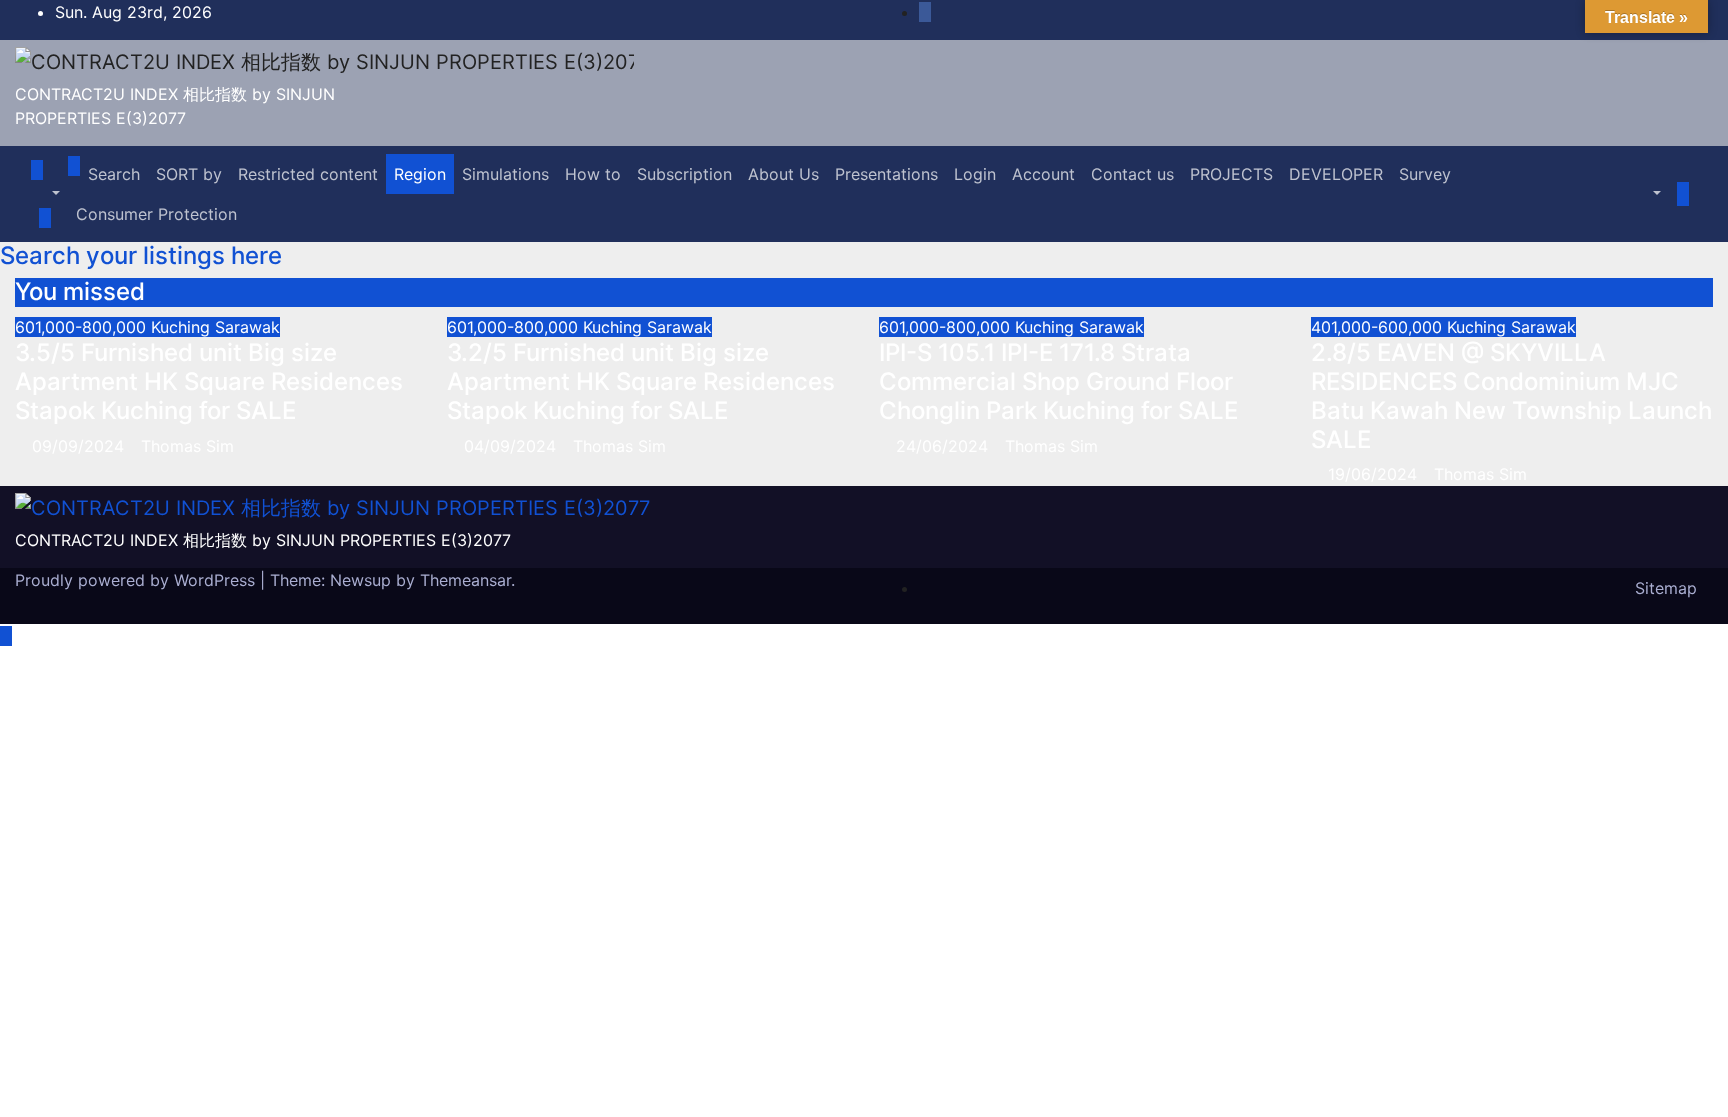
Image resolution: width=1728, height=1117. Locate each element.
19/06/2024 (1375, 474)
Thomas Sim (187, 446)
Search (114, 174)
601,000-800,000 (83, 327)
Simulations (505, 174)
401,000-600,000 (1379, 327)
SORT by (189, 174)
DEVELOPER (1336, 174)
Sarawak (247, 327)
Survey (1425, 174)
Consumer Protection (156, 214)
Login (975, 174)
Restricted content (308, 174)
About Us (783, 174)
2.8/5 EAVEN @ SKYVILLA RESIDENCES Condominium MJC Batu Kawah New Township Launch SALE (1511, 395)
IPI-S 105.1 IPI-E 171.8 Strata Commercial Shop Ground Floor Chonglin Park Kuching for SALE (1058, 381)
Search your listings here (141, 255)
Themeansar (465, 580)
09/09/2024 (80, 446)
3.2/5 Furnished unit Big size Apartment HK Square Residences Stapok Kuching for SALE (641, 381)
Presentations (886, 174)
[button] (45, 194)
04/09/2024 (512, 446)
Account (1043, 174)
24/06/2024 (944, 446)
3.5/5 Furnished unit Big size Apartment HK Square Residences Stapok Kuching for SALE (209, 381)
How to (593, 174)
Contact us (1132, 174)
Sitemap (1666, 588)
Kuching (183, 327)
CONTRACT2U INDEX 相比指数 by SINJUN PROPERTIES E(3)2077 (263, 540)
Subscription (684, 174)
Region (420, 174)
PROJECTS (1231, 174)
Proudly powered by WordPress (137, 580)
